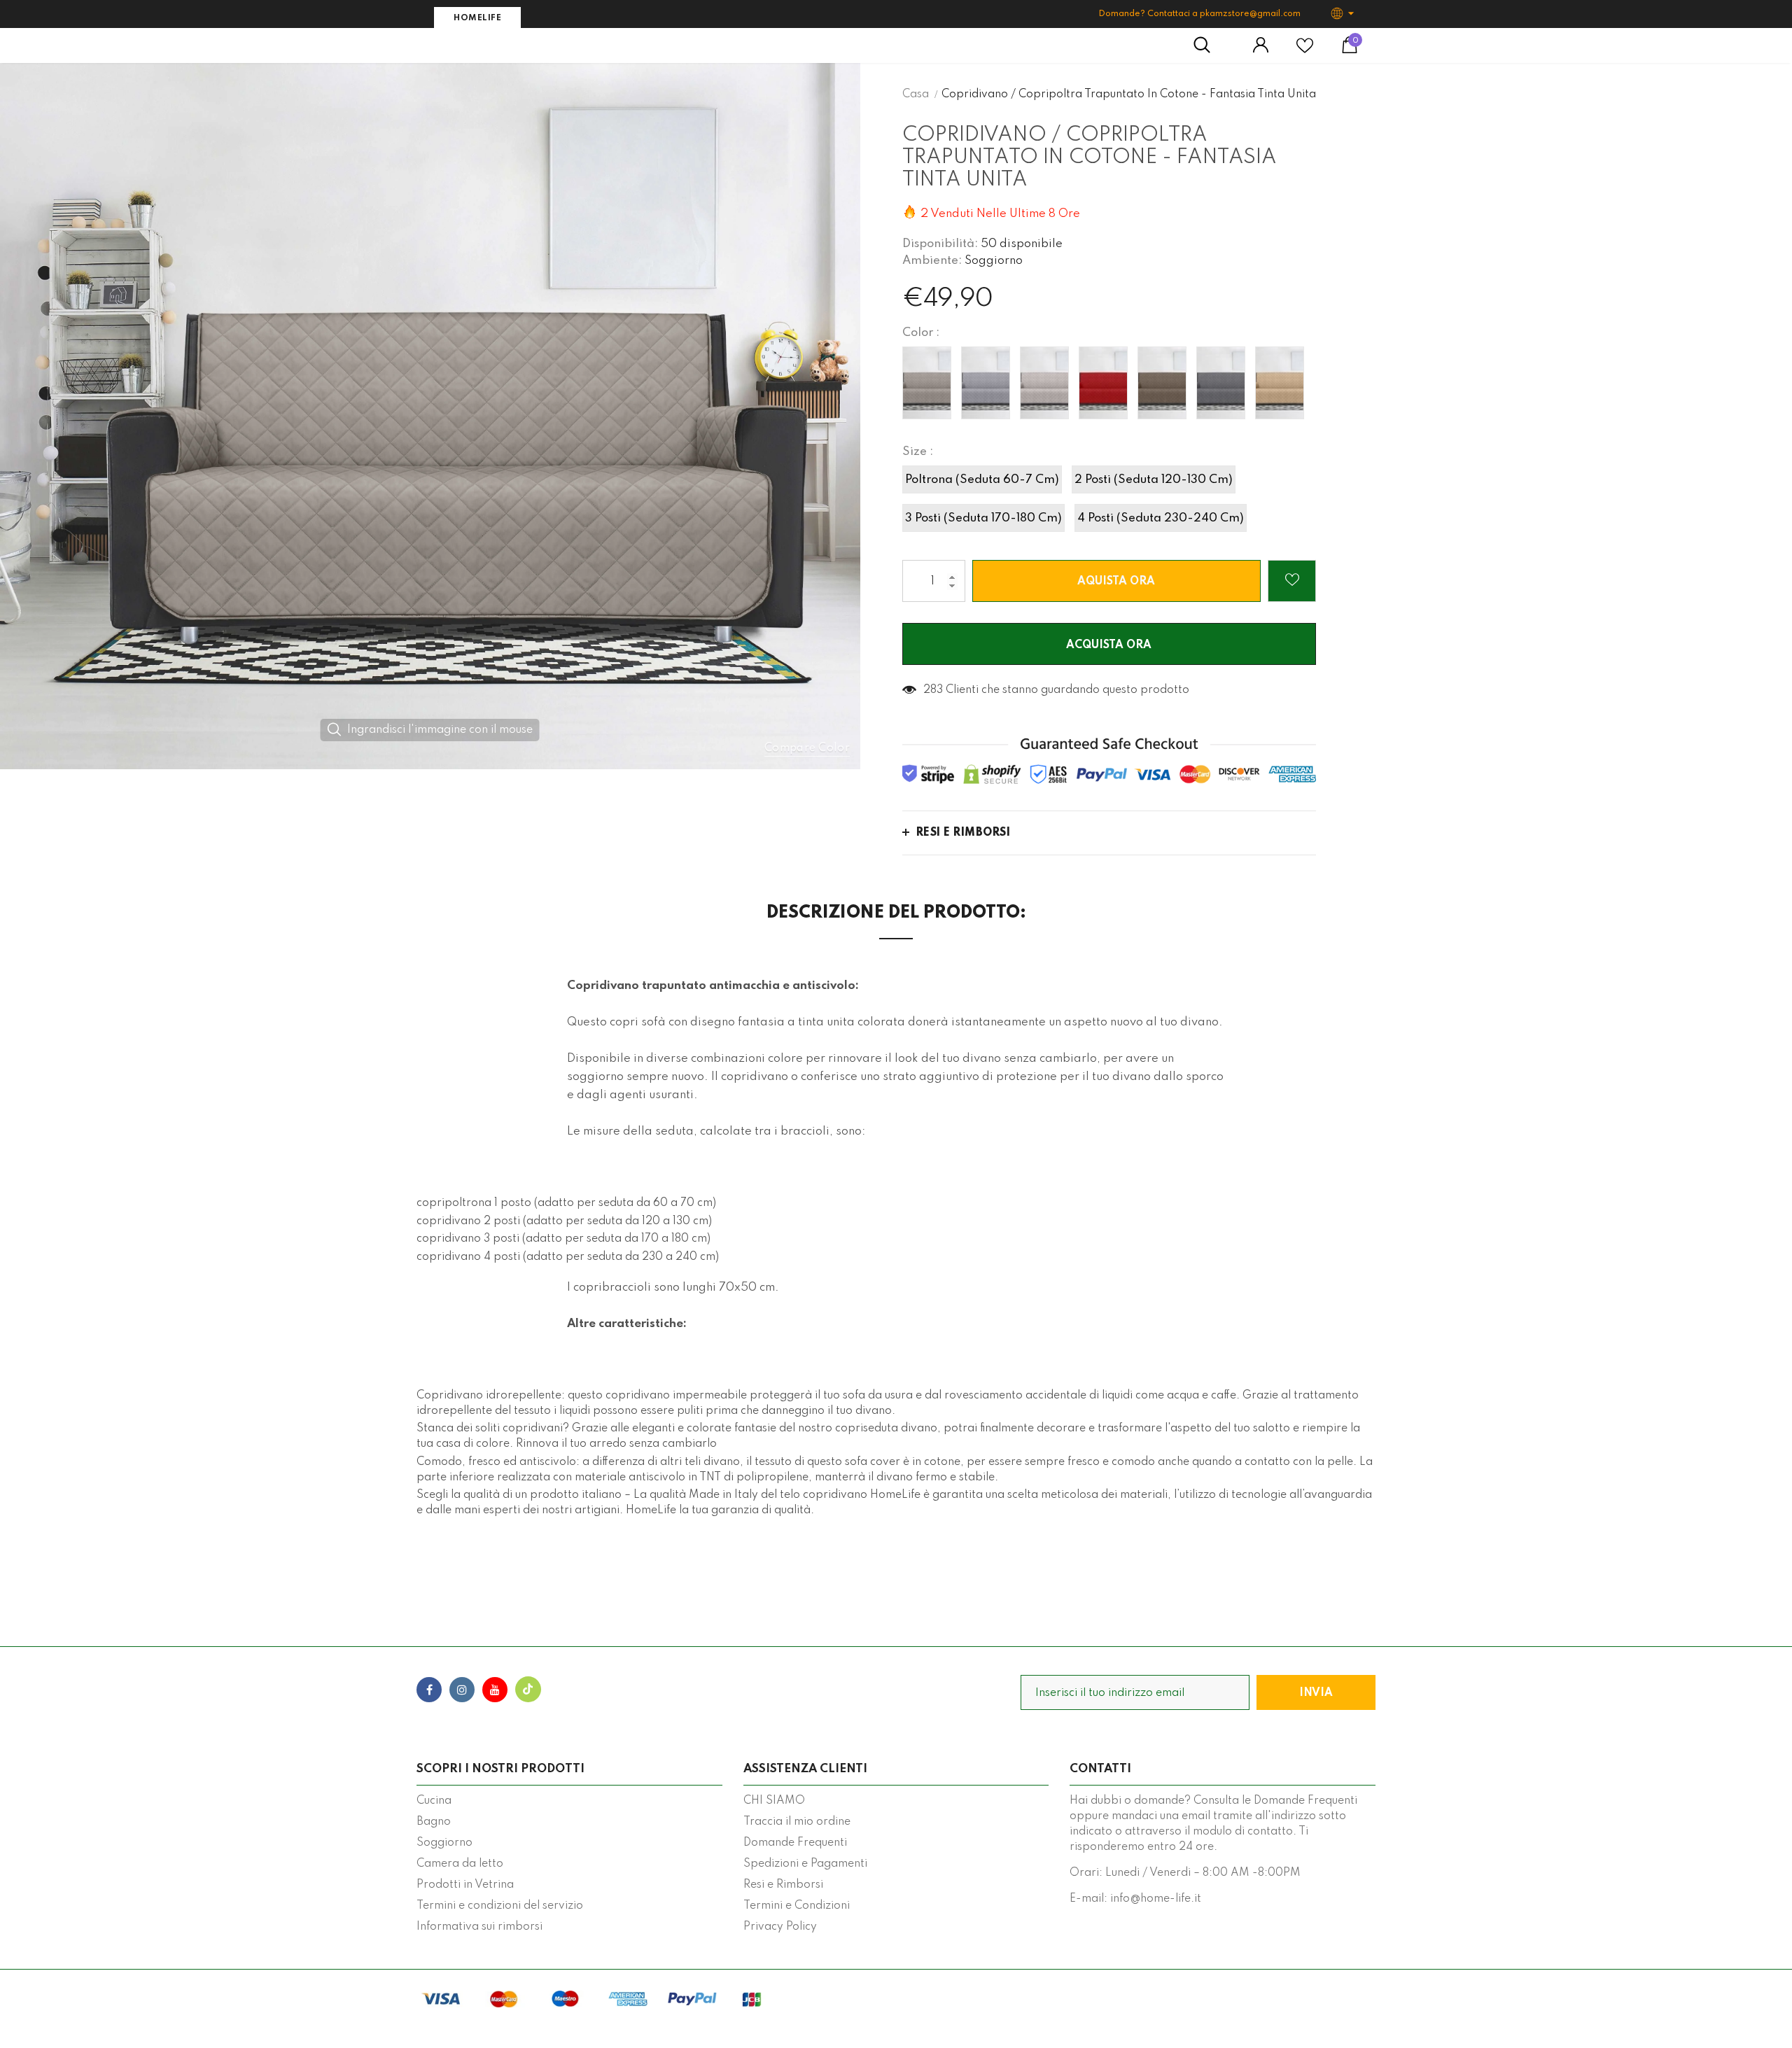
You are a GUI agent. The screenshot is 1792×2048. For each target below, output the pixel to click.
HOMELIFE (477, 18)
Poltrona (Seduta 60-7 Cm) (982, 480)
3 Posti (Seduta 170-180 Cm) (983, 518)
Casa (916, 94)
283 (933, 690)
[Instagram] (462, 1690)
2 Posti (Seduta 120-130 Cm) (1154, 480)
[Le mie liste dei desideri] (1305, 51)
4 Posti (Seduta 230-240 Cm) (1161, 518)
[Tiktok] (528, 1690)
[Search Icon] (1209, 45)
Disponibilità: (940, 244)
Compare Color (807, 748)
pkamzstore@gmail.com (1250, 14)
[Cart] (1350, 50)
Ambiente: (932, 261)
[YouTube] (495, 1690)
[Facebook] (429, 1690)
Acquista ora (1109, 645)
